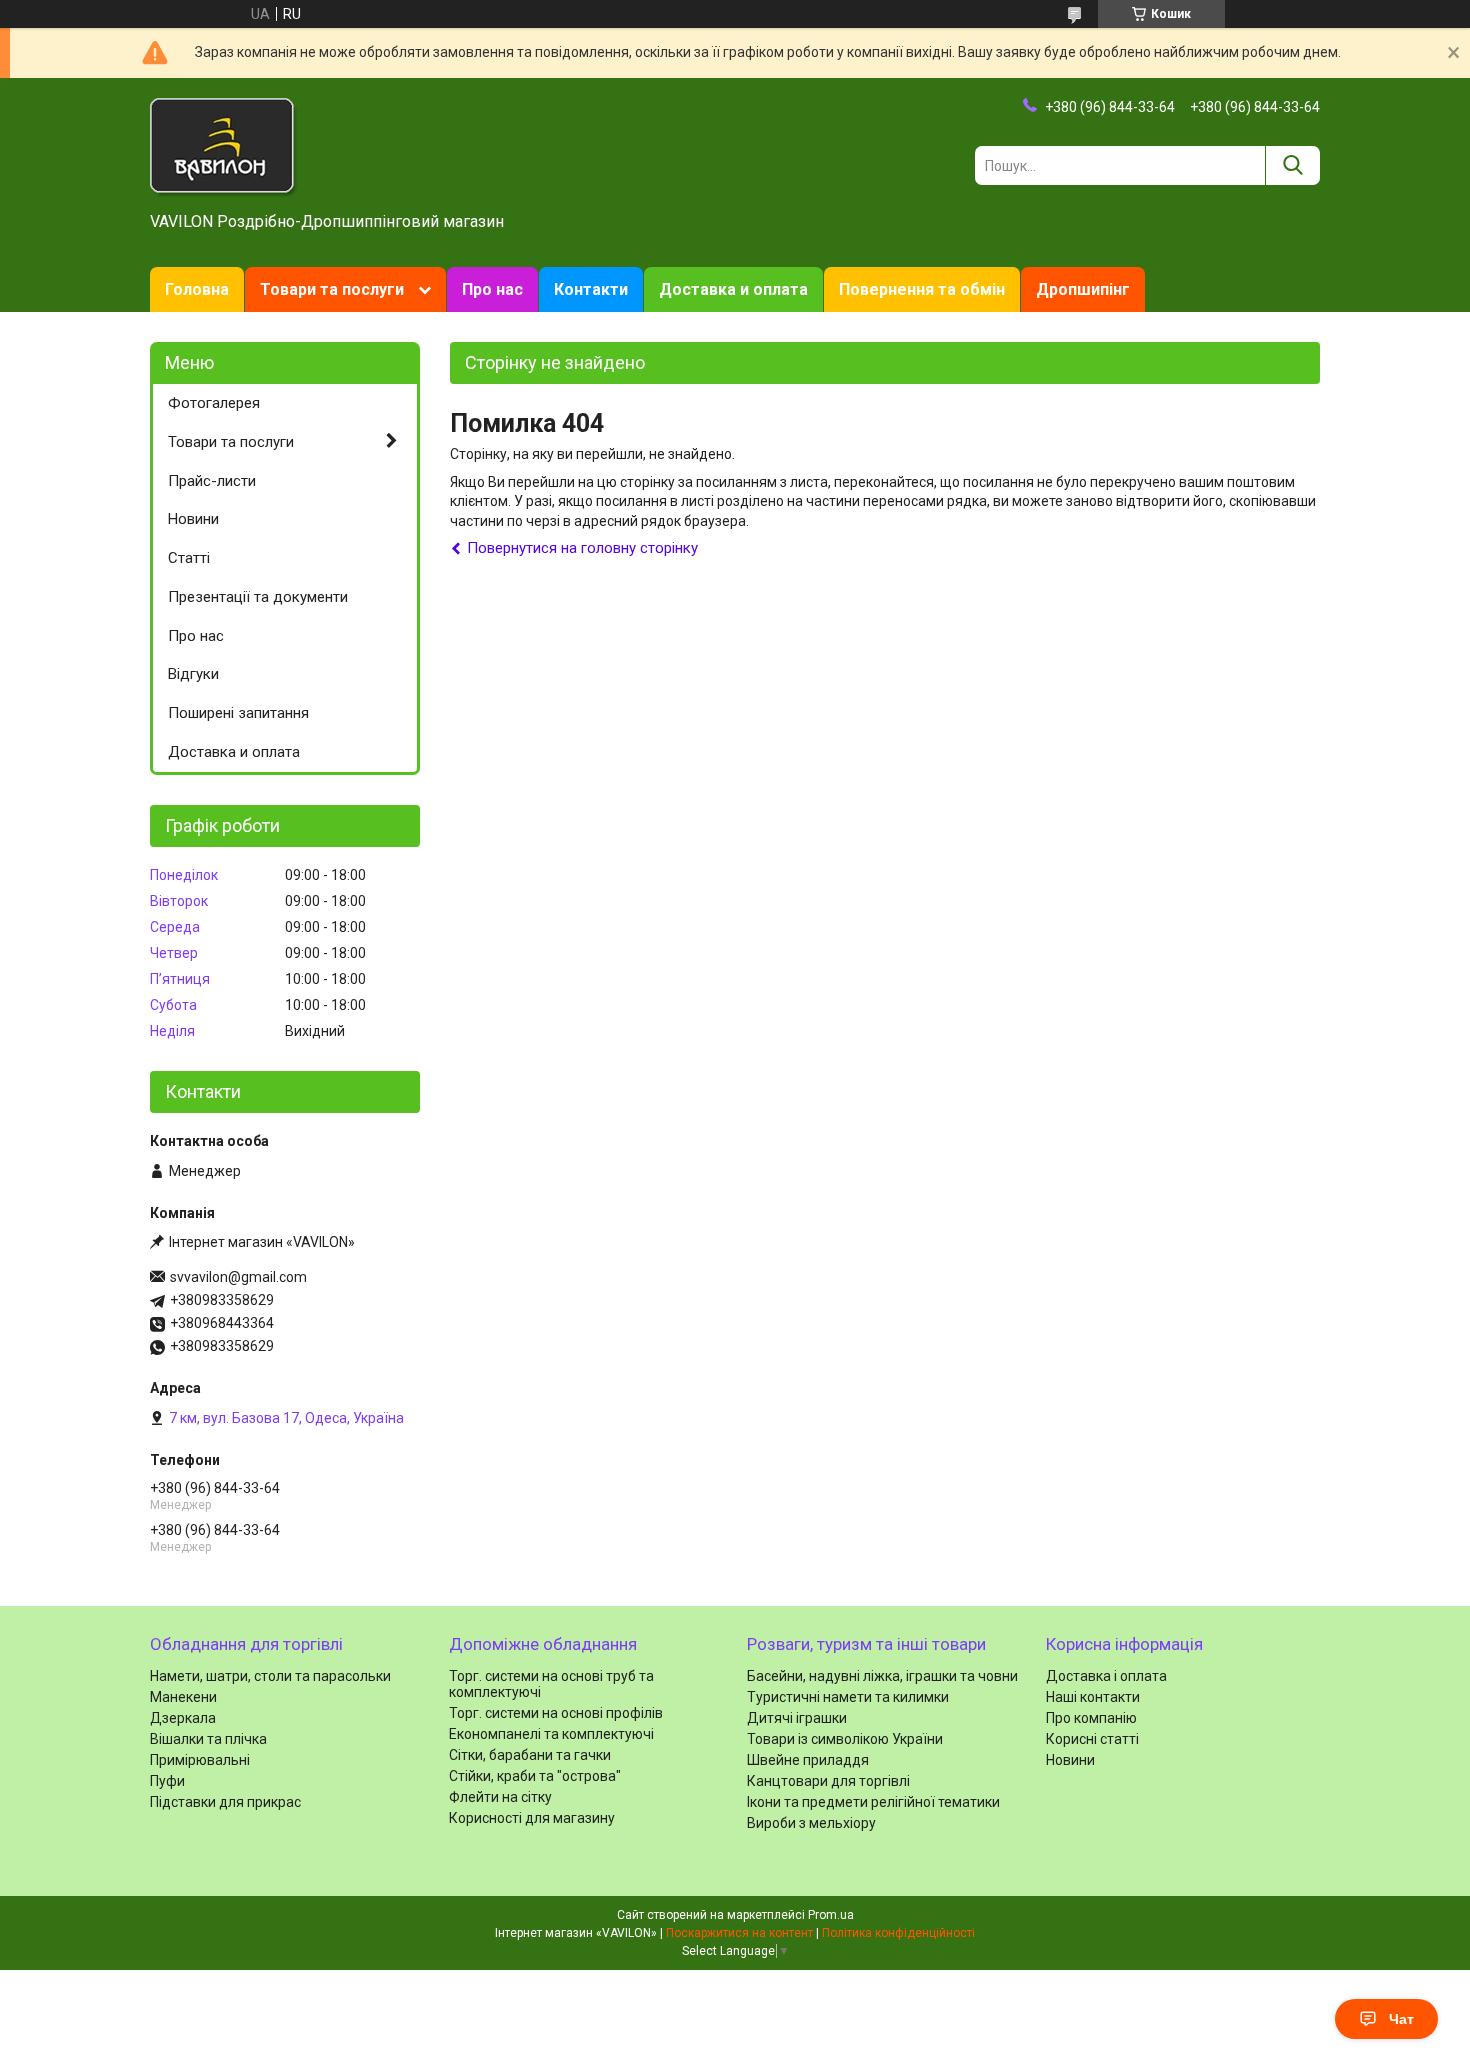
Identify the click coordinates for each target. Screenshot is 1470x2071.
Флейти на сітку (500, 1797)
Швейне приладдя (808, 1760)
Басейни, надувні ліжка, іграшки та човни (882, 1676)
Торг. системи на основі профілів (556, 1713)
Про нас (492, 289)
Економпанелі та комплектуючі (551, 1734)
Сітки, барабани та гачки (530, 1755)
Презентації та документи (258, 597)
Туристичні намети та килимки (848, 1697)
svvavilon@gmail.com (238, 1277)
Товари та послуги (332, 289)
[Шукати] (1292, 165)
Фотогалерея (214, 403)
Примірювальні (200, 1760)
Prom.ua (831, 1915)
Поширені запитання (238, 713)
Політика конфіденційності (898, 1933)
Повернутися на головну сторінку (582, 548)
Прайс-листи (212, 481)
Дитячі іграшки (797, 1718)
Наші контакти (1093, 1697)
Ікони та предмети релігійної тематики (873, 1802)
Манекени (183, 1697)
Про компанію (1091, 1718)
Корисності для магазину (532, 1818)
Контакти (591, 289)
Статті (189, 558)
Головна (197, 289)
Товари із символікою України (845, 1739)
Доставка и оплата (733, 289)
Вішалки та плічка (208, 1739)
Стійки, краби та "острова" (535, 1776)
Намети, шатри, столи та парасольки (270, 1676)
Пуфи (167, 1781)
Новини (193, 519)
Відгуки (193, 674)
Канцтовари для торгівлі (828, 1781)
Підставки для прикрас (225, 1802)
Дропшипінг (1083, 289)
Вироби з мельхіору (811, 1823)
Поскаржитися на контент (739, 1933)
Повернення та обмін (922, 289)
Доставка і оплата (1106, 1676)
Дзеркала (183, 1718)
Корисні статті (1092, 1739)
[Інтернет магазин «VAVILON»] (224, 146)
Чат (1401, 2019)
